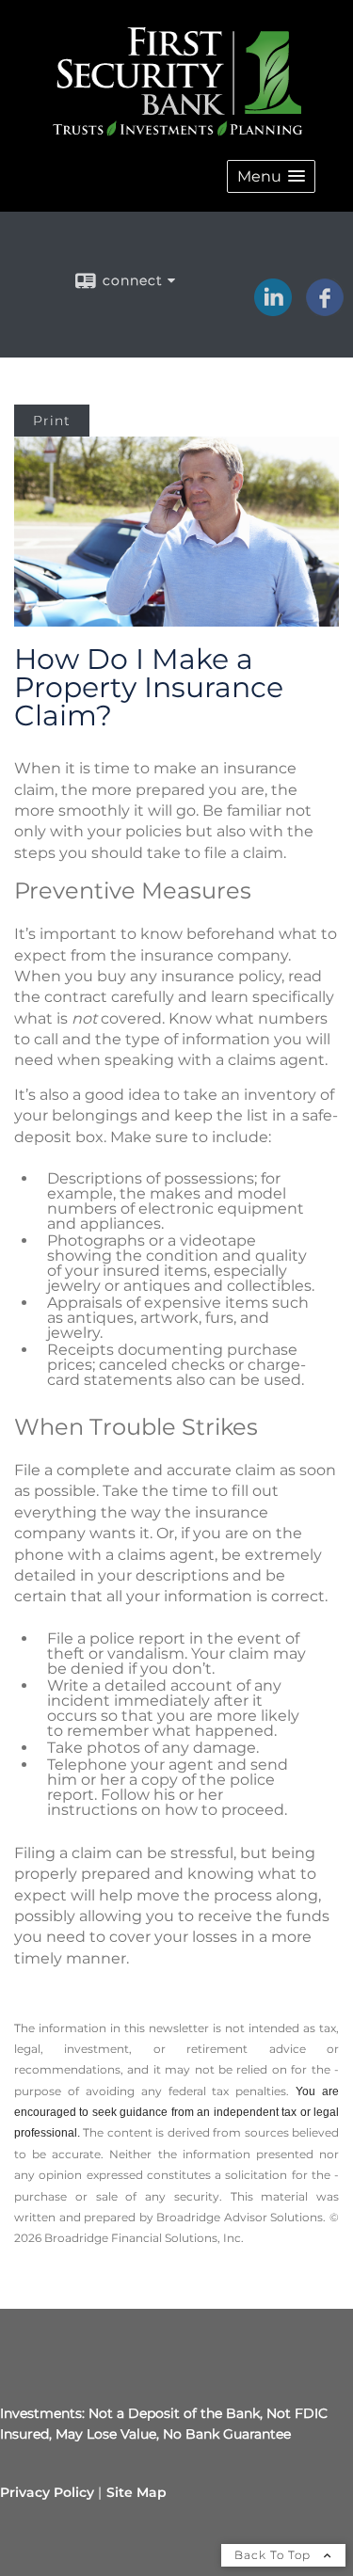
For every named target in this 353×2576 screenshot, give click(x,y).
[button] (271, 176)
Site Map (136, 2492)
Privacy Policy (47, 2492)
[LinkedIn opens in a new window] (273, 310)
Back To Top (274, 2555)
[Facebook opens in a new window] (325, 310)
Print (52, 421)
